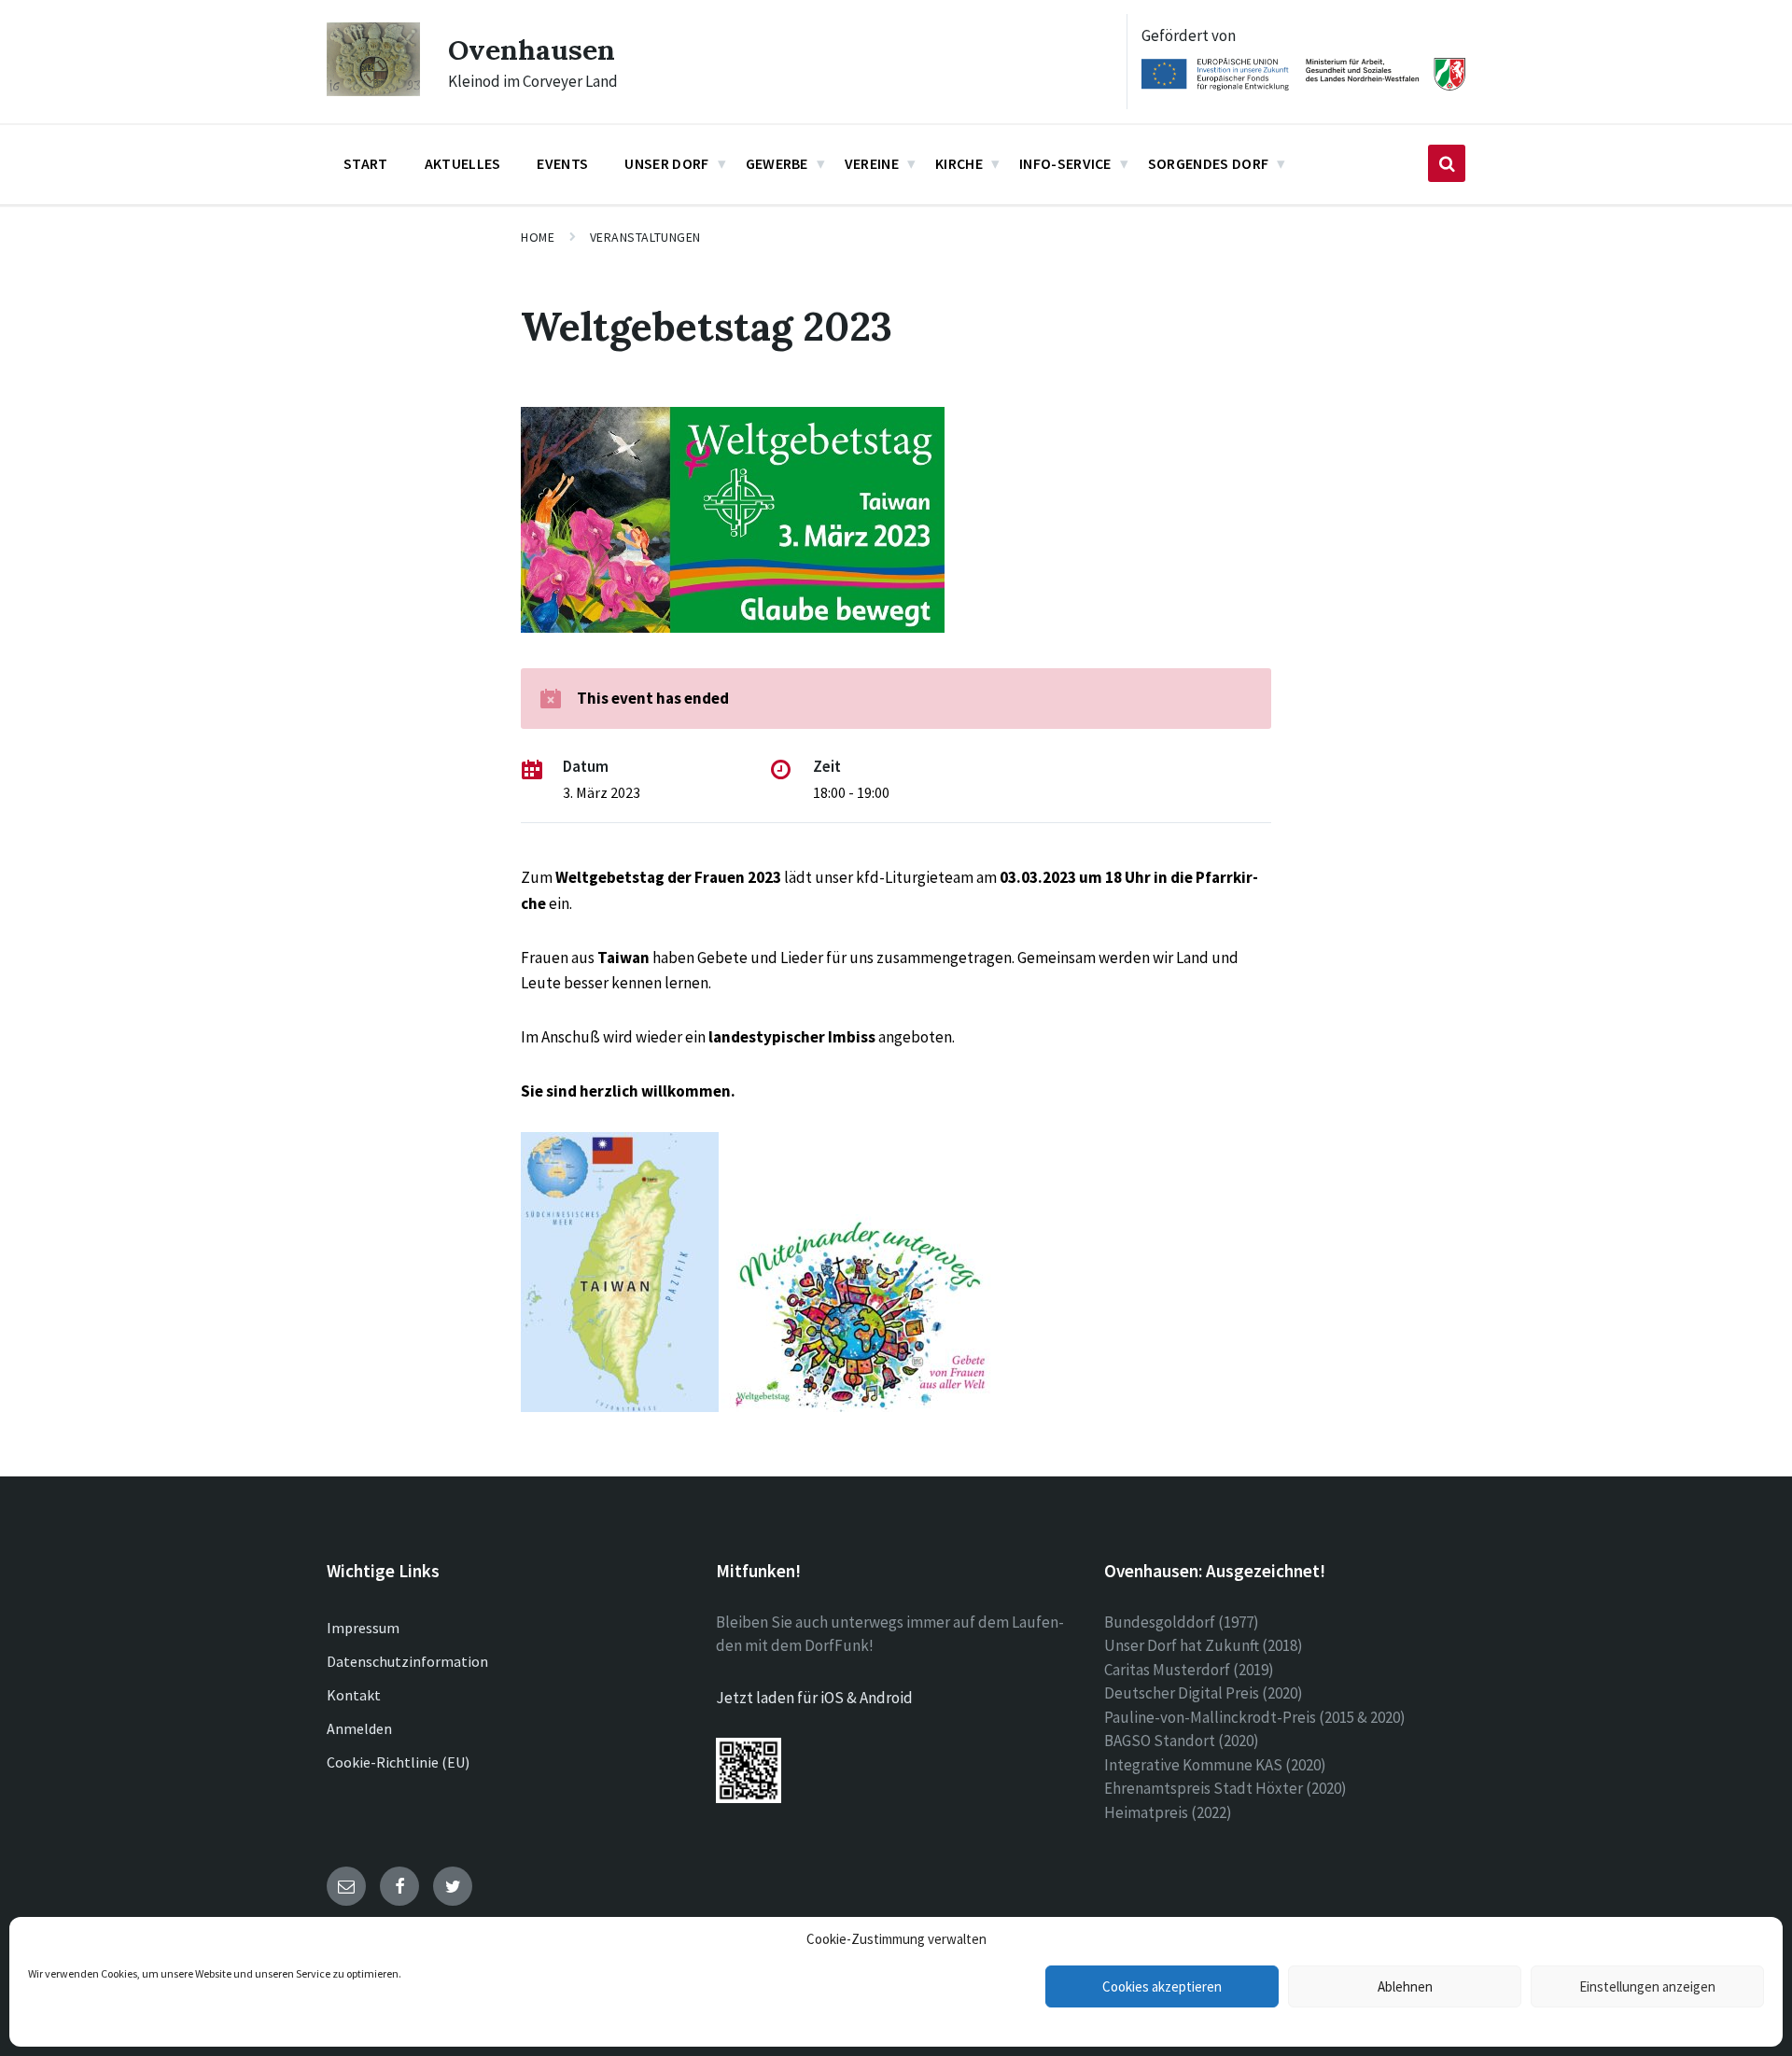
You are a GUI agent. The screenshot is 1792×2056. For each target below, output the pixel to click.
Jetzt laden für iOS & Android (814, 1698)
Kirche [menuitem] (959, 163)
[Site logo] (373, 91)
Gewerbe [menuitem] (777, 163)
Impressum (363, 1628)
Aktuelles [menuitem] (463, 163)
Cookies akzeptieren (1162, 1986)
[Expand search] (1447, 163)
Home (538, 237)
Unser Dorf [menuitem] (666, 163)
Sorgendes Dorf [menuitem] (1208, 163)
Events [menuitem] (562, 163)
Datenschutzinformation (407, 1661)
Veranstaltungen (645, 237)
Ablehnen (1405, 1986)
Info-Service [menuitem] (1065, 163)
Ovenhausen (532, 49)
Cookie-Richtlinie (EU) (398, 1762)
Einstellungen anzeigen (1647, 1986)
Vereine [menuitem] (872, 163)
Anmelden (359, 1728)
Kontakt (354, 1695)
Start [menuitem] (366, 163)
